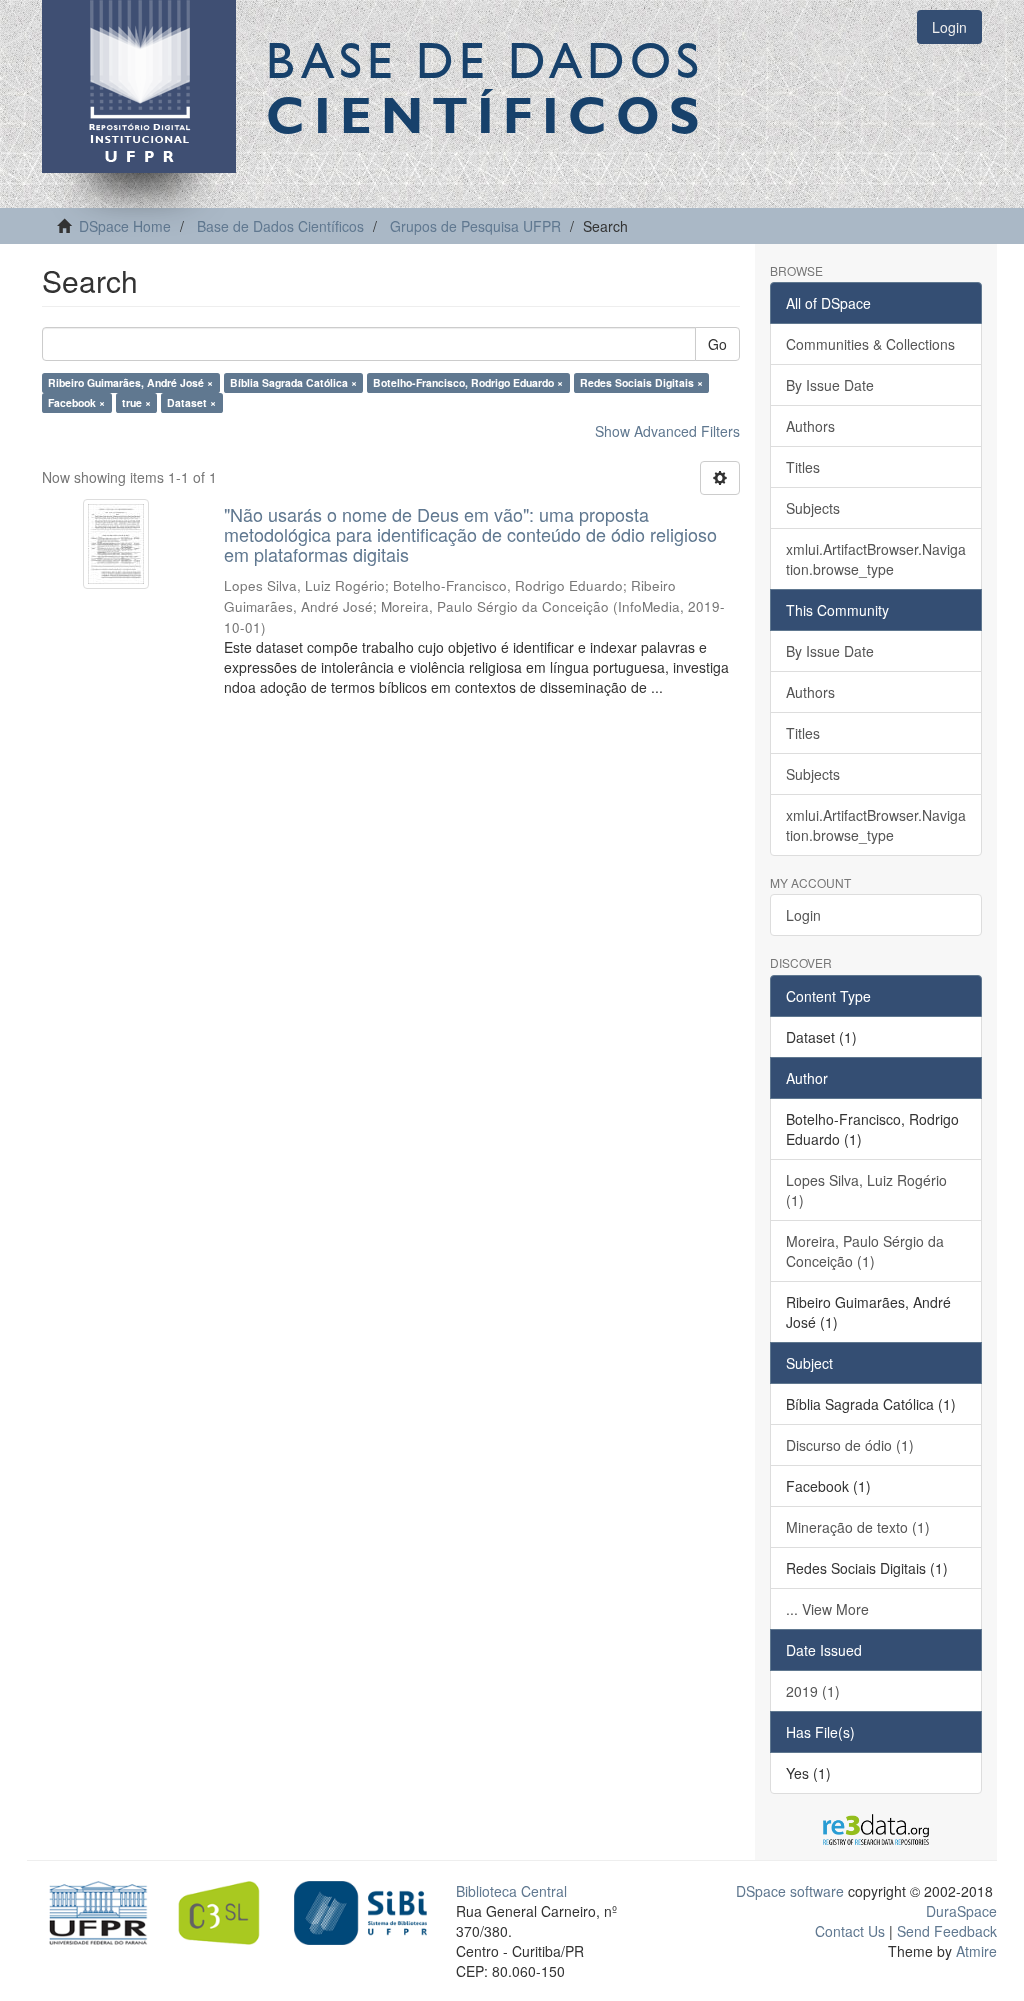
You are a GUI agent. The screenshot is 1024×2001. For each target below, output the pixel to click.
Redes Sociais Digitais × (641, 382)
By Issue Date (830, 385)
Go (717, 344)
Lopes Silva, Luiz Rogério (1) (866, 1190)
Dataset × (191, 402)
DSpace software (790, 1891)
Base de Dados (487, 87)
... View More (827, 1609)
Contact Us (850, 1931)
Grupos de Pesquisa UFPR (475, 226)
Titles (803, 467)
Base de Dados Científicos (280, 226)
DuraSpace (961, 1911)
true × (136, 402)
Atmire (974, 1951)
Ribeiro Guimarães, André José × (130, 382)
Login (803, 915)
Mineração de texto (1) (858, 1527)
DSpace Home (125, 226)
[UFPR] (93, 1911)
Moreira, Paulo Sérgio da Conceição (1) (865, 1251)
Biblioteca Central (511, 1891)
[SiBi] (360, 1911)
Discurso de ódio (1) (850, 1445)
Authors (810, 426)
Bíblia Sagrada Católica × (293, 382)
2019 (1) (813, 1691)
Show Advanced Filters (667, 431)
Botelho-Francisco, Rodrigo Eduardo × (468, 382)
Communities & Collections (870, 344)
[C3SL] (226, 1911)
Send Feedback (947, 1931)
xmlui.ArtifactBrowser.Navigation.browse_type (876, 559)
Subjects (813, 508)
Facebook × (76, 402)
